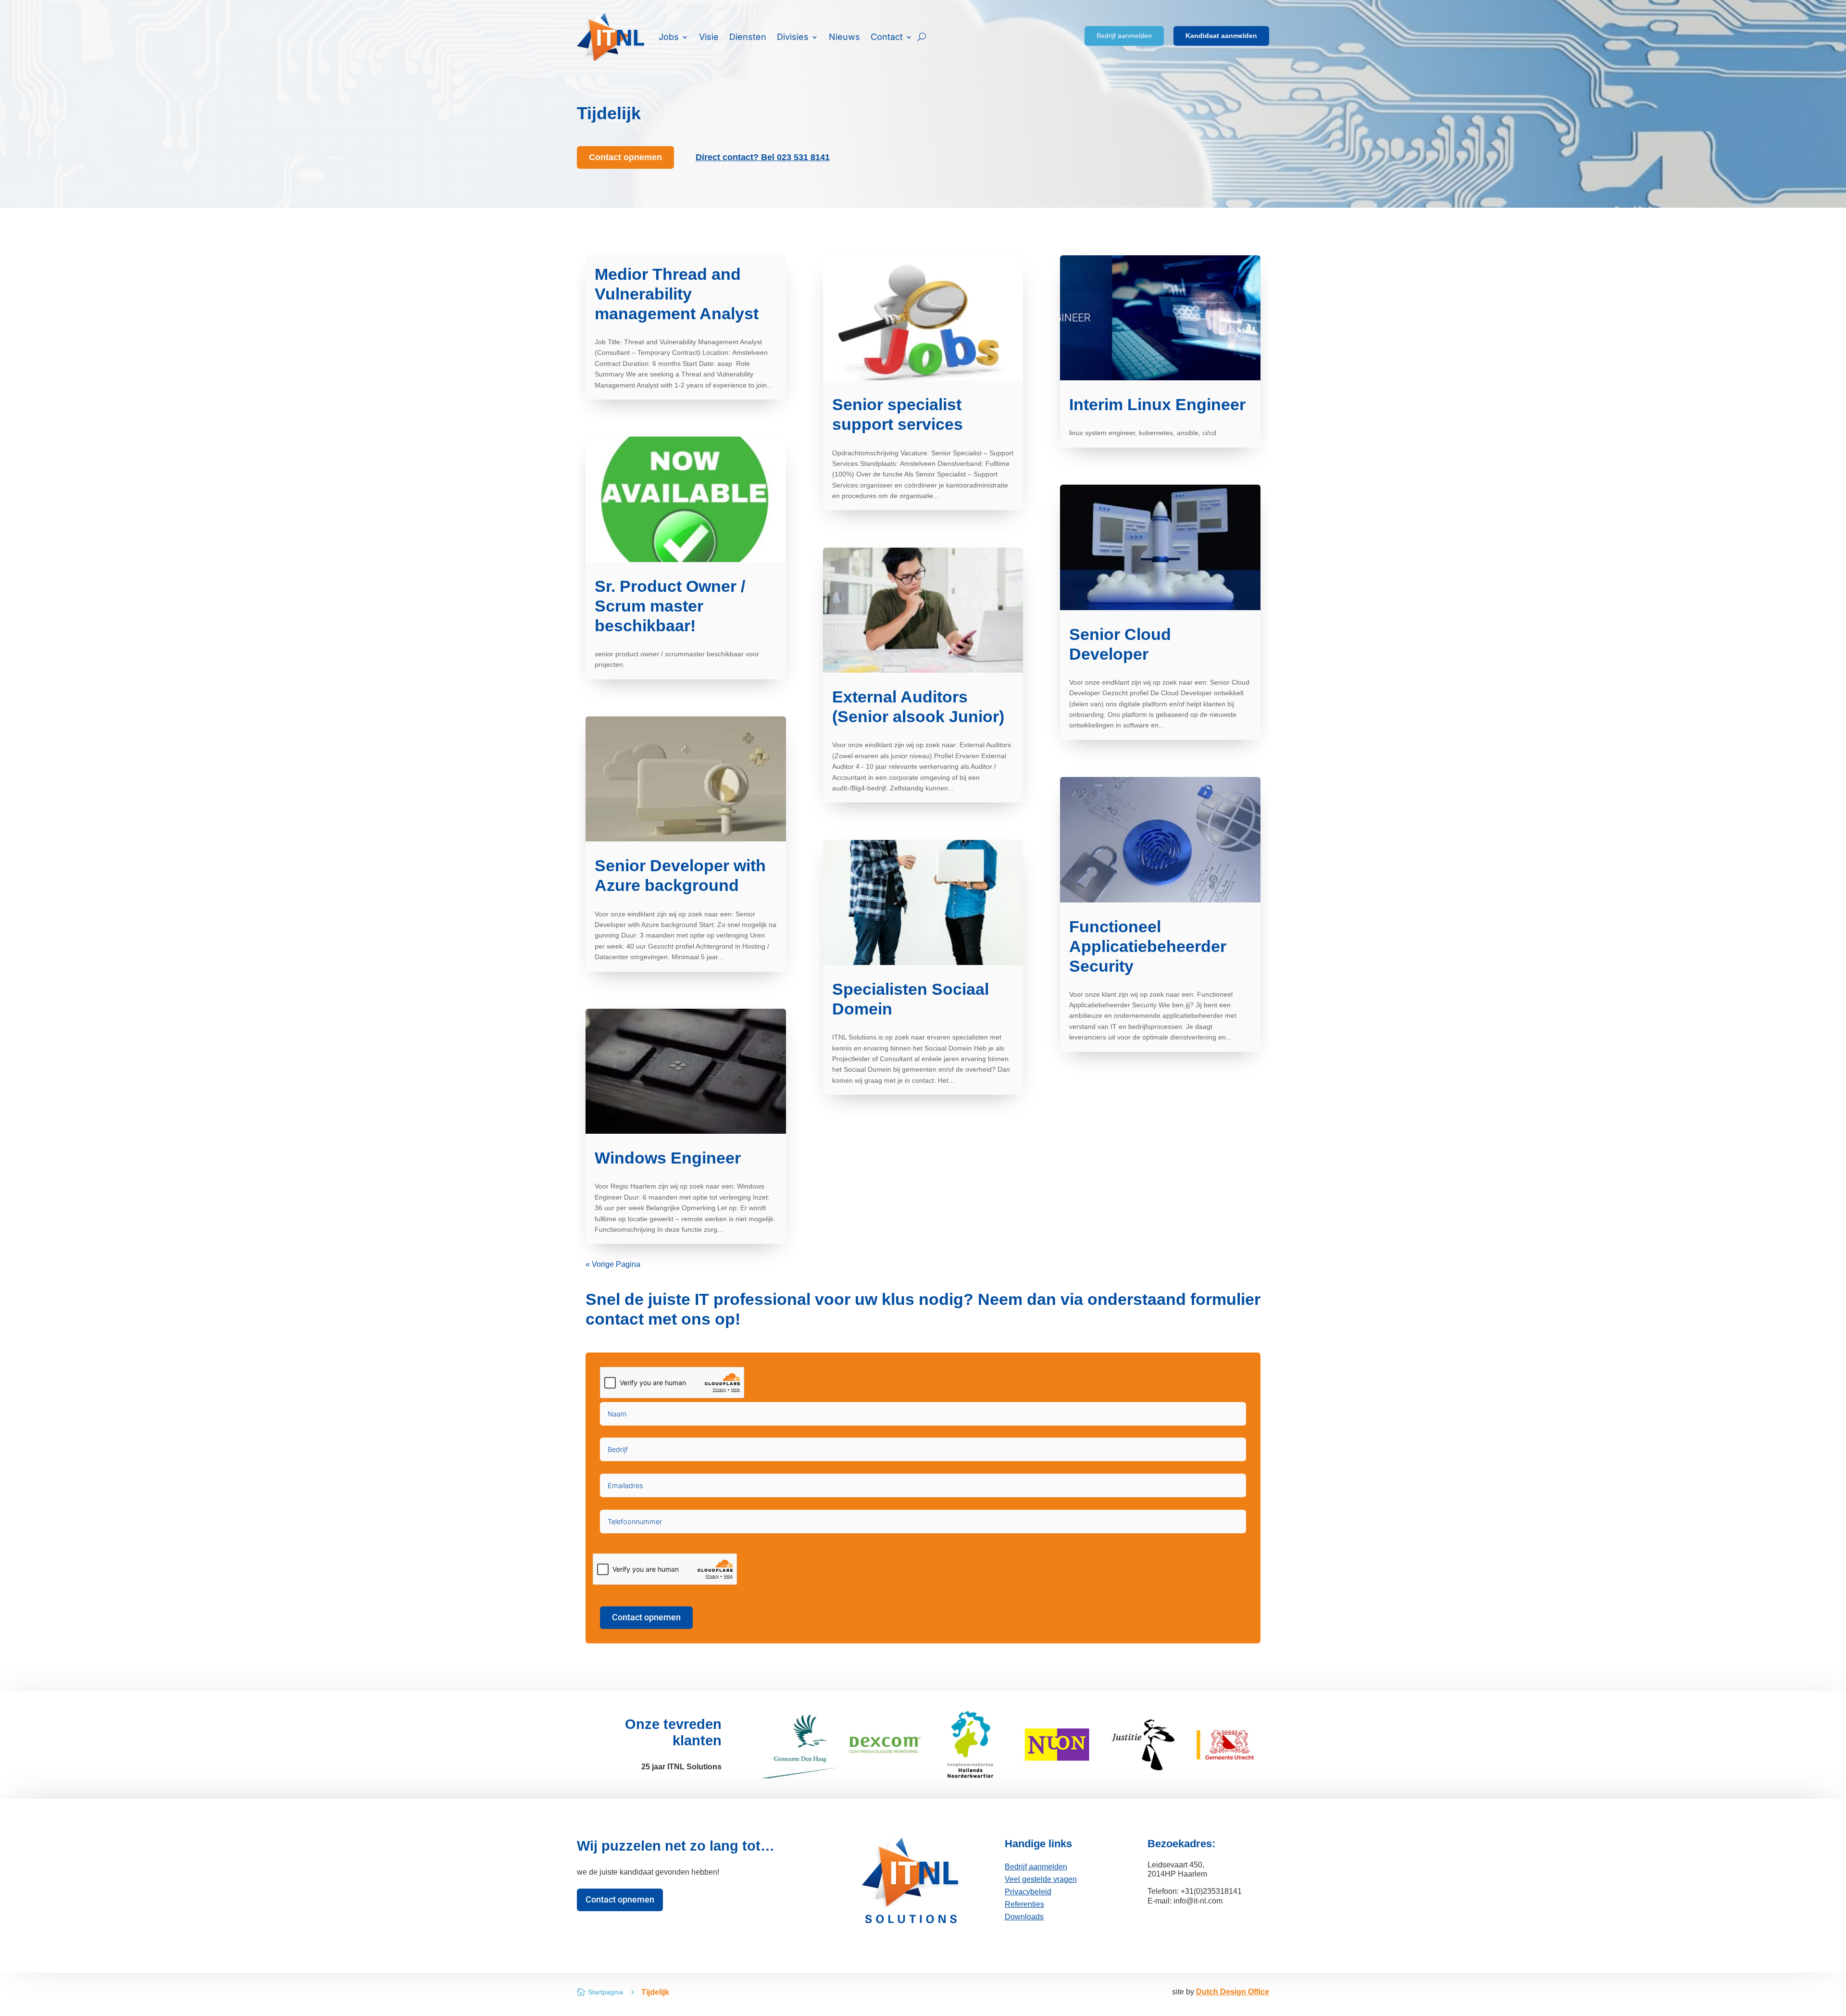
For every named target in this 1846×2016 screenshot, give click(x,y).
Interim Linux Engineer (1157, 404)
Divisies (793, 37)
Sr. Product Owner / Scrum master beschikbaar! (670, 606)
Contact (887, 37)
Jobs (669, 37)
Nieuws (844, 37)
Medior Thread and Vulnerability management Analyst (677, 294)
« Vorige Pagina (613, 1264)
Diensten (748, 37)
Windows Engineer (668, 1158)
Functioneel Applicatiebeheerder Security (1148, 946)
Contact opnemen (646, 1617)
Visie (709, 37)
